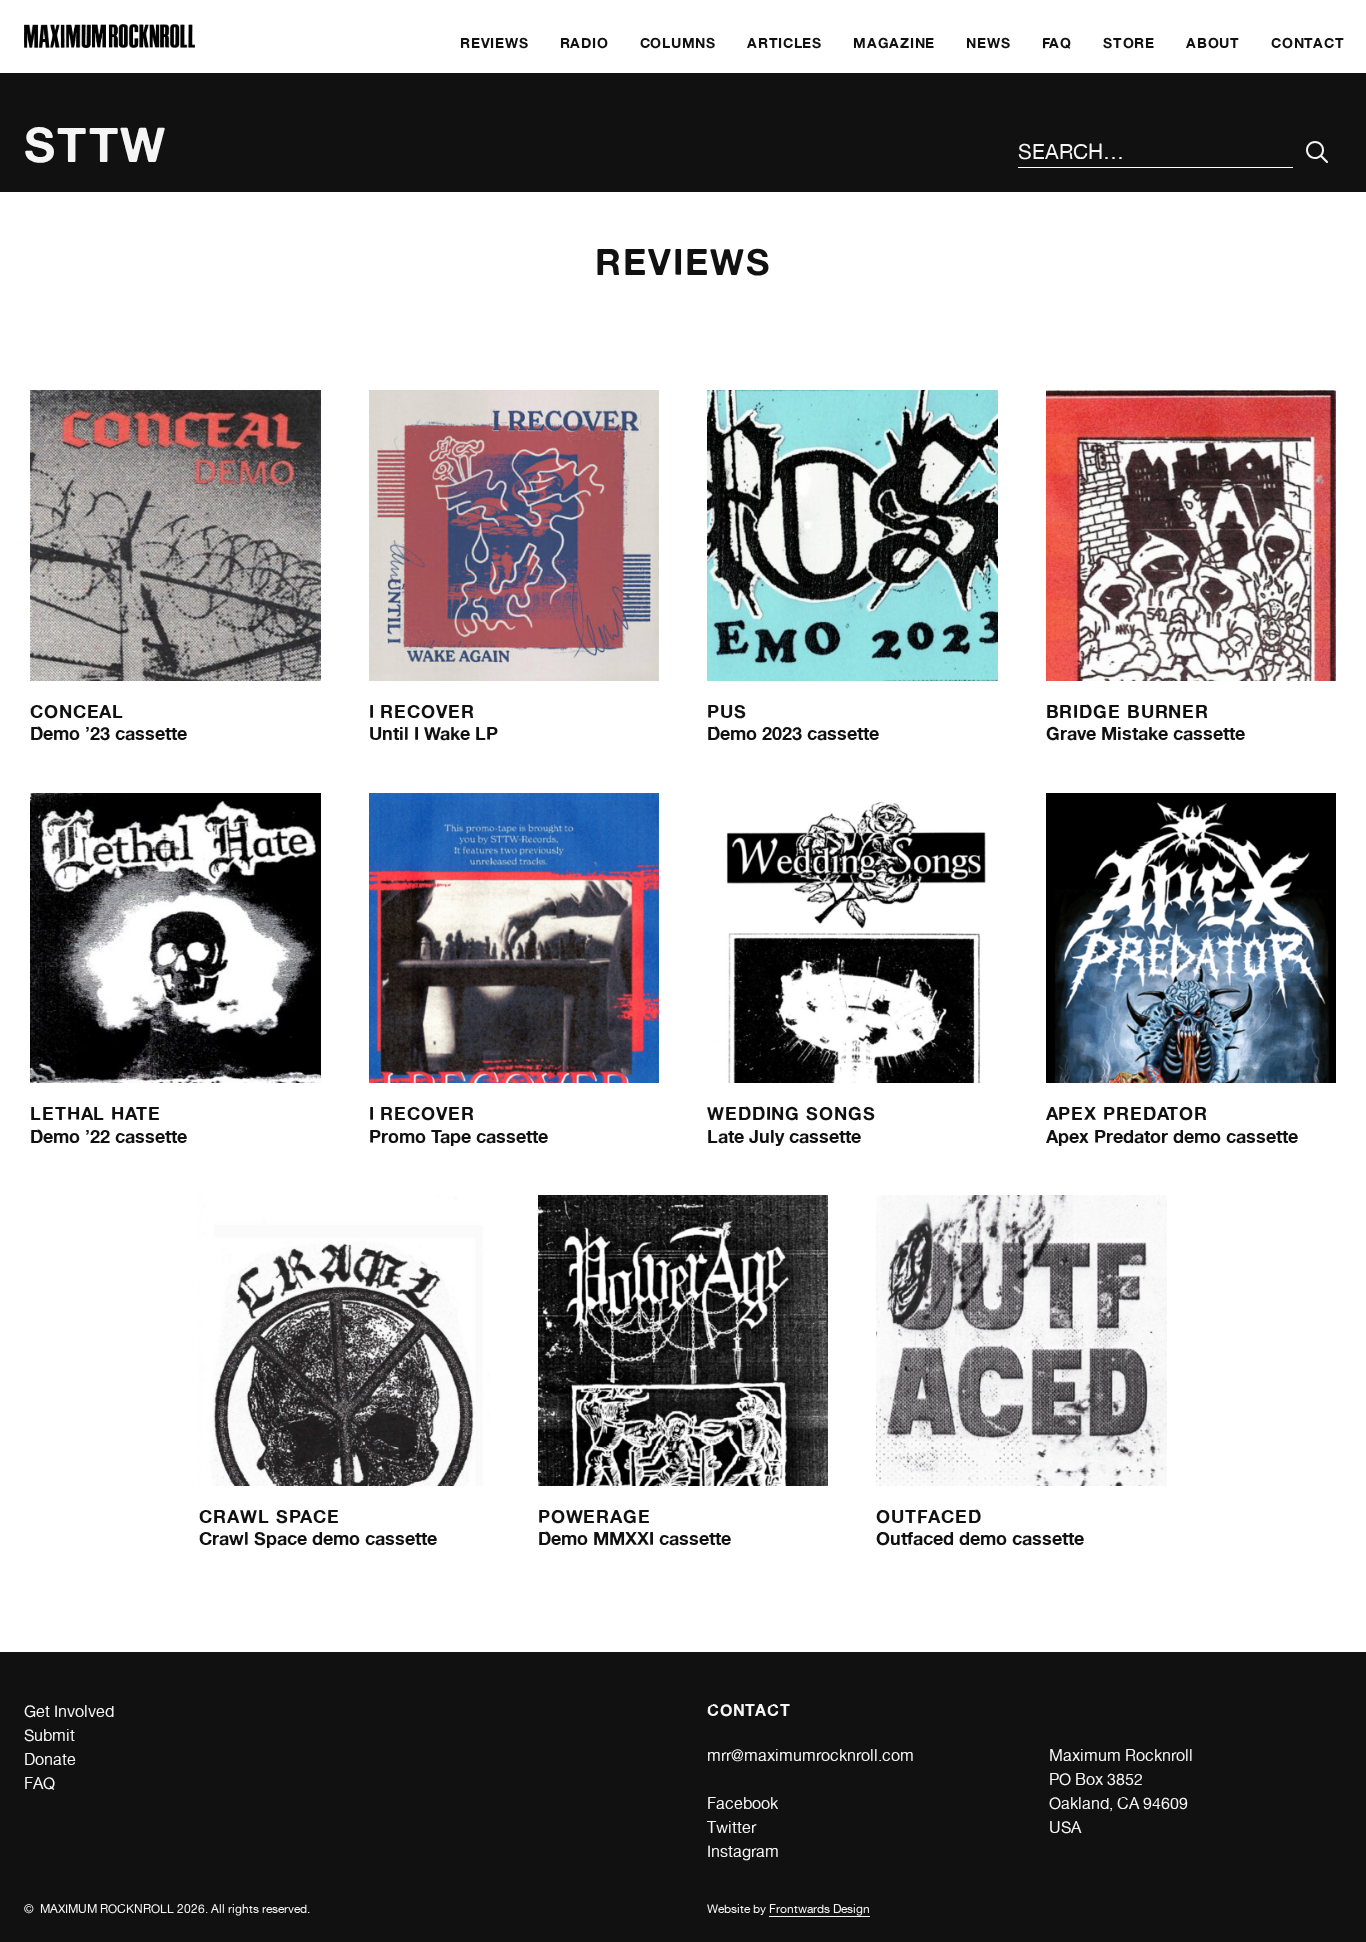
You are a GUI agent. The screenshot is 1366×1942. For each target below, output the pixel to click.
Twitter (731, 1827)
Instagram (743, 1851)
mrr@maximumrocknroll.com (810, 1755)
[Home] (109, 42)
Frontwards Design (819, 1909)
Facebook (742, 1803)
